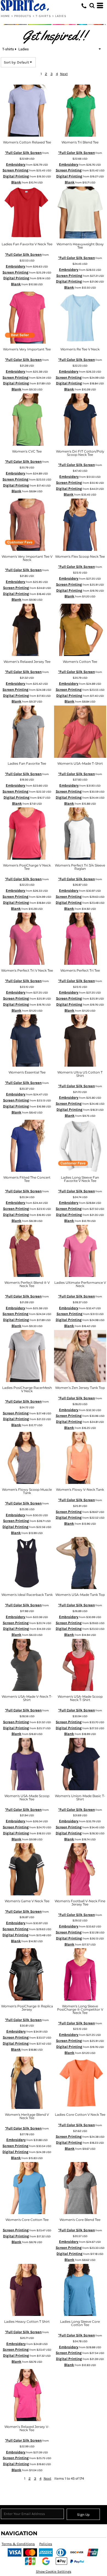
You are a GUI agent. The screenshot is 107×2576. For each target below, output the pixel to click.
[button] (92, 5)
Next (64, 74)
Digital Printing (16, 176)
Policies (46, 2544)
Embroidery (16, 164)
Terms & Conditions (18, 2544)
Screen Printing (16, 170)
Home (5, 16)
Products (23, 16)
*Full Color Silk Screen (23, 153)
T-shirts (43, 16)
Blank (16, 182)
